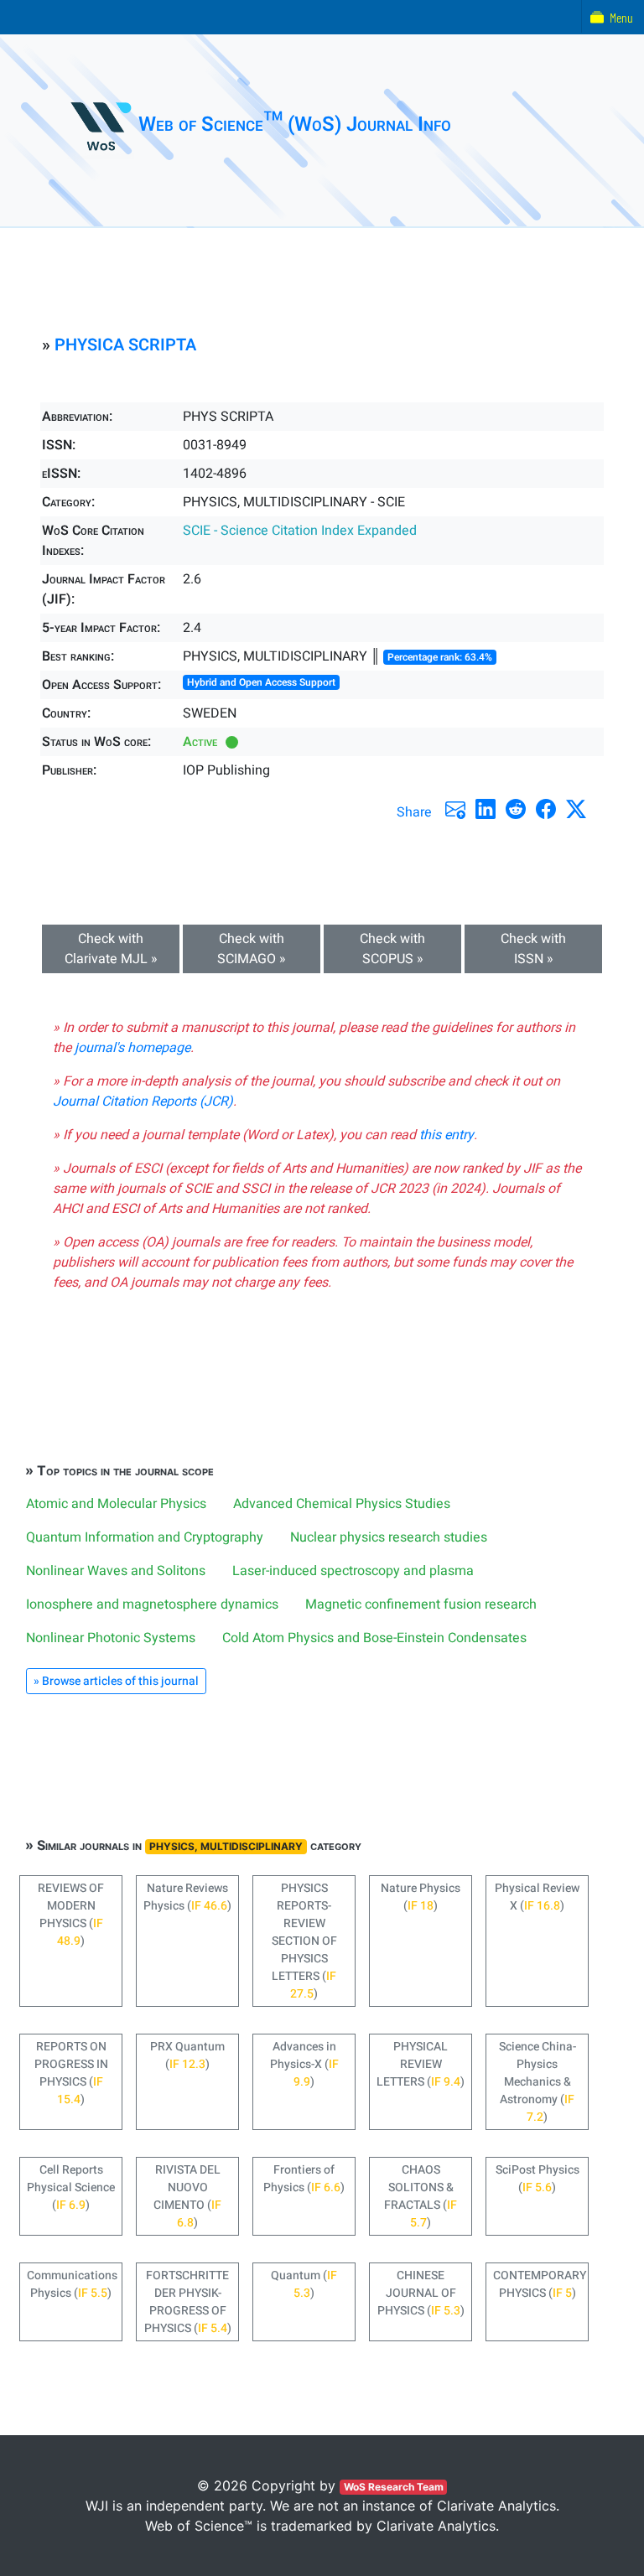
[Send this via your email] (455, 809)
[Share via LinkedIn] (486, 809)
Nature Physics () (421, 1897)
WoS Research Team (394, 2487)
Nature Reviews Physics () (187, 1897)
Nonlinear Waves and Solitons (116, 1571)
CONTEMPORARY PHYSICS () (540, 2284)
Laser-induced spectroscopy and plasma (353, 1571)
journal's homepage (132, 1048)
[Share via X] (576, 809)
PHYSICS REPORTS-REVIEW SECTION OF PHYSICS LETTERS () (304, 1941)
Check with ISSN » (533, 949)
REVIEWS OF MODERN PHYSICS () (71, 1915)
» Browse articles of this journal (116, 1681)
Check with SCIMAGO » (252, 949)
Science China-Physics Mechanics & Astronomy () (538, 2082)
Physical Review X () (537, 1897)
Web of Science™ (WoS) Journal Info (295, 124)
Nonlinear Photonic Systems (111, 1638)
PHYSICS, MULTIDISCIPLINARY (226, 1846)
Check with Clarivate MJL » (111, 949)
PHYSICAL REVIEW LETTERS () (421, 2064)
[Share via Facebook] (546, 809)
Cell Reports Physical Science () (71, 2187)
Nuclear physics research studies (389, 1537)
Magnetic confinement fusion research (421, 1604)
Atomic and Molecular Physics (116, 1504)
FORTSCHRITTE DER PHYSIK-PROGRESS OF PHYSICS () (188, 2302)
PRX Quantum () (187, 2055)
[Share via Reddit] (516, 809)
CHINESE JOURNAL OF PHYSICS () (421, 2293)
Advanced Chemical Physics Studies (342, 1504)
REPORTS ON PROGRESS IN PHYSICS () (71, 2073)
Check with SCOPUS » (392, 949)
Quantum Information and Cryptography (145, 1537)
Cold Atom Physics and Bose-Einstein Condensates (374, 1638)
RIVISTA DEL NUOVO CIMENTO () (187, 2196)
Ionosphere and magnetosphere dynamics (152, 1604)
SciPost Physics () (538, 2179)
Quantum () (304, 2284)
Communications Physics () (72, 2284)
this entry (447, 1135)
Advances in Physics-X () (304, 2064)
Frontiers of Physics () (304, 2179)
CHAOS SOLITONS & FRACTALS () (421, 2196)
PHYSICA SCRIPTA (125, 345)
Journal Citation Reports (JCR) (143, 1101)
